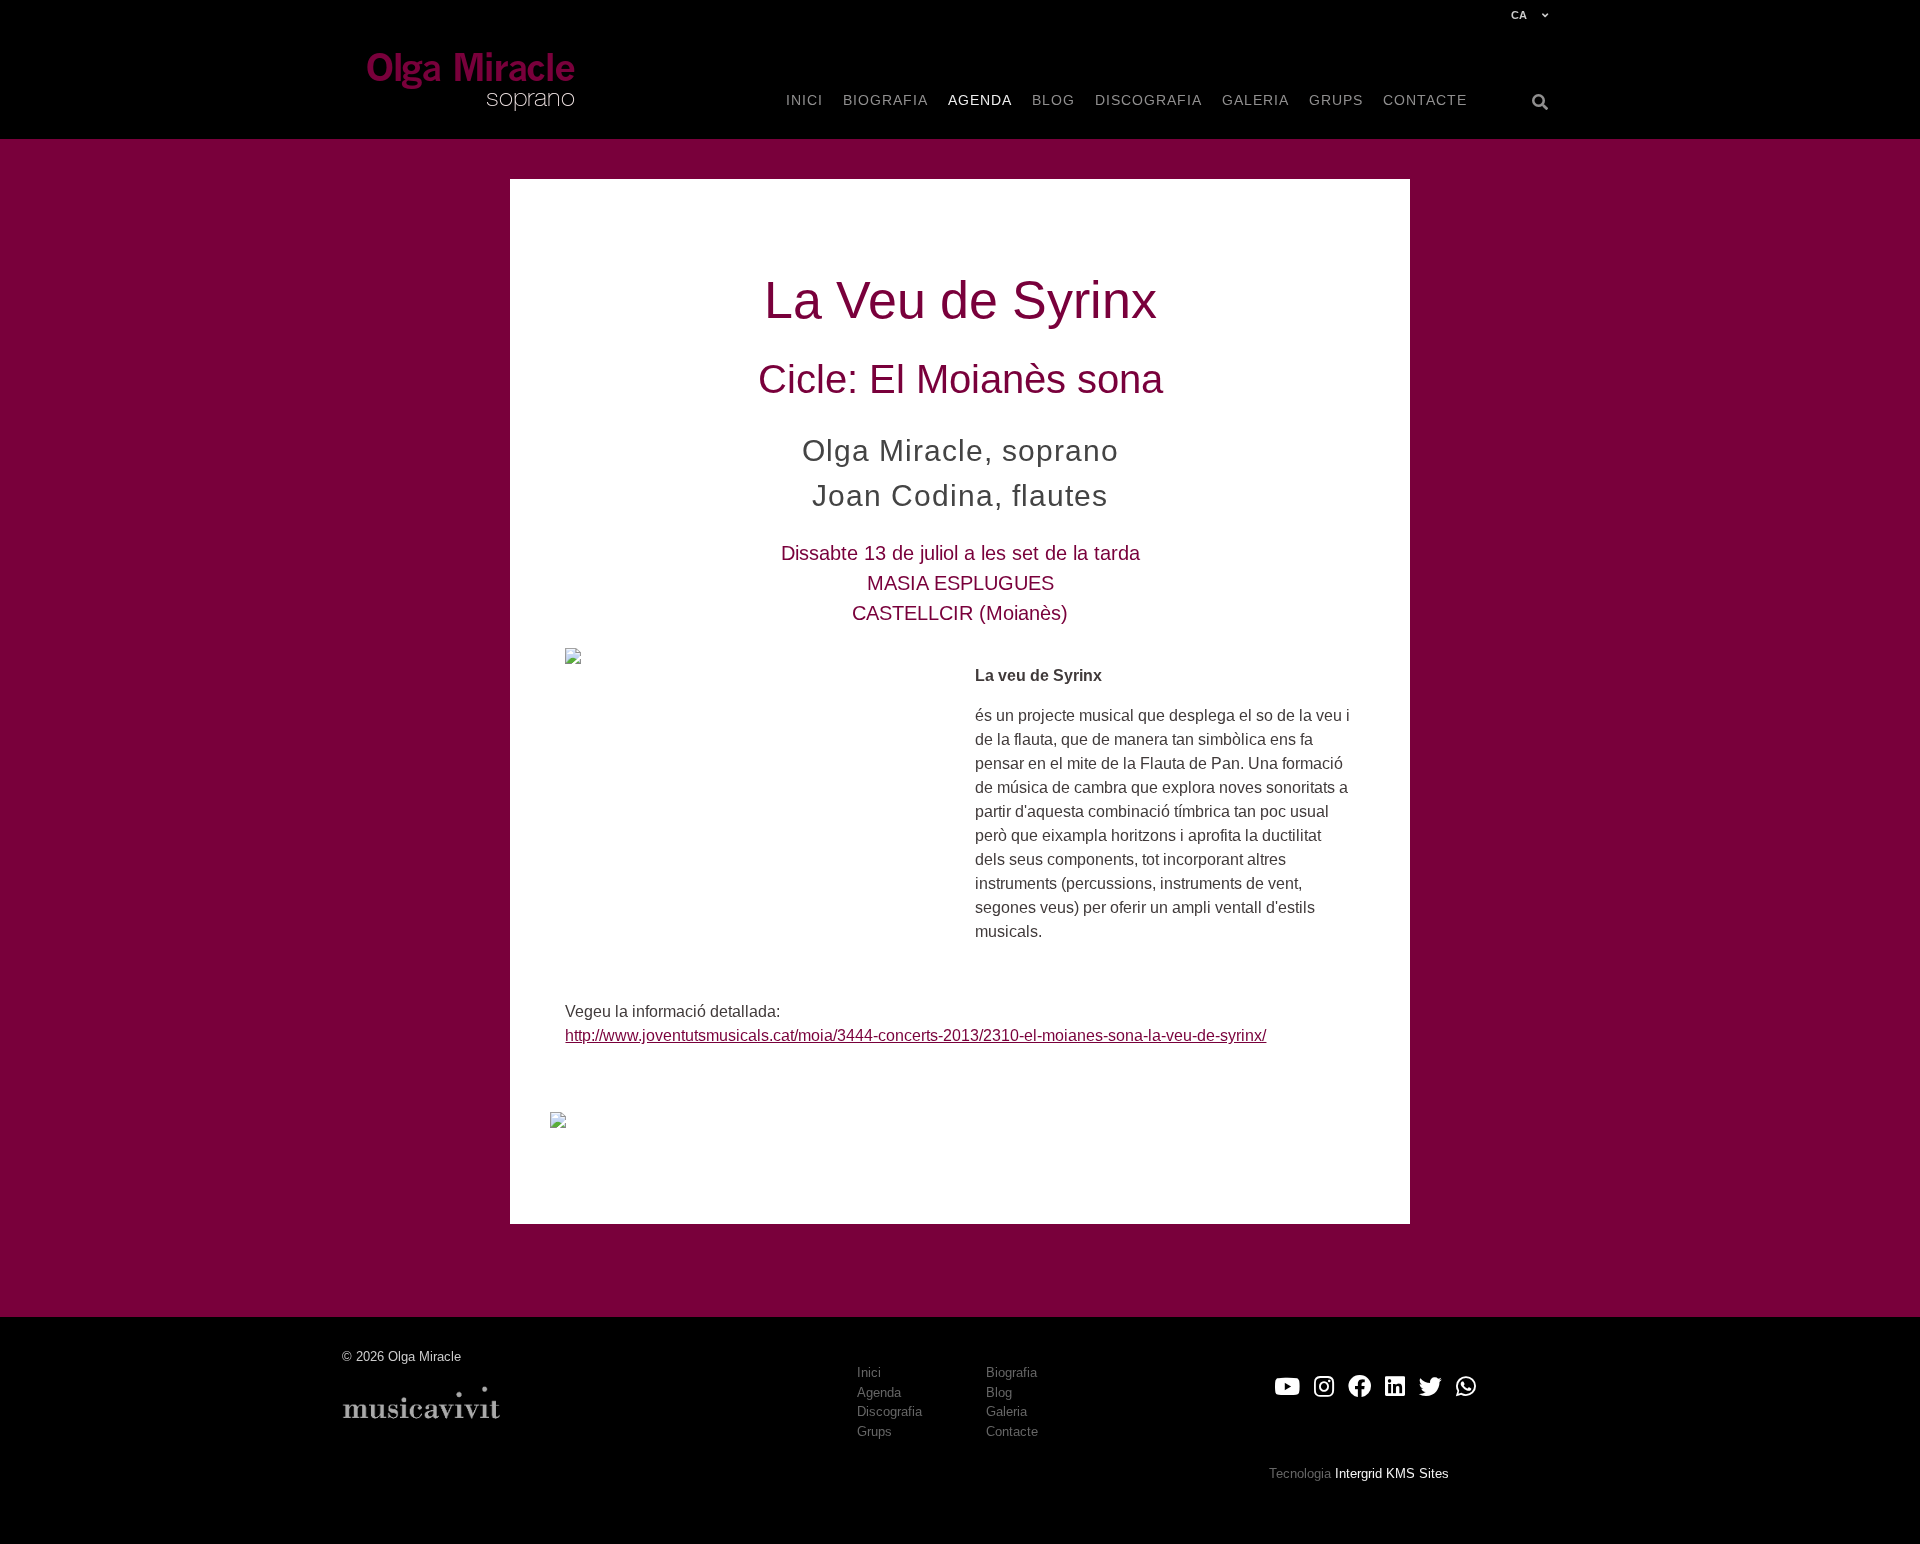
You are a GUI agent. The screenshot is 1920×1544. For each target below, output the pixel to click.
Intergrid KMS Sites (1392, 1473)
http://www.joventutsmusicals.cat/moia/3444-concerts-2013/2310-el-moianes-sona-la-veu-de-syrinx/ (915, 1035)
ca (1519, 15)
